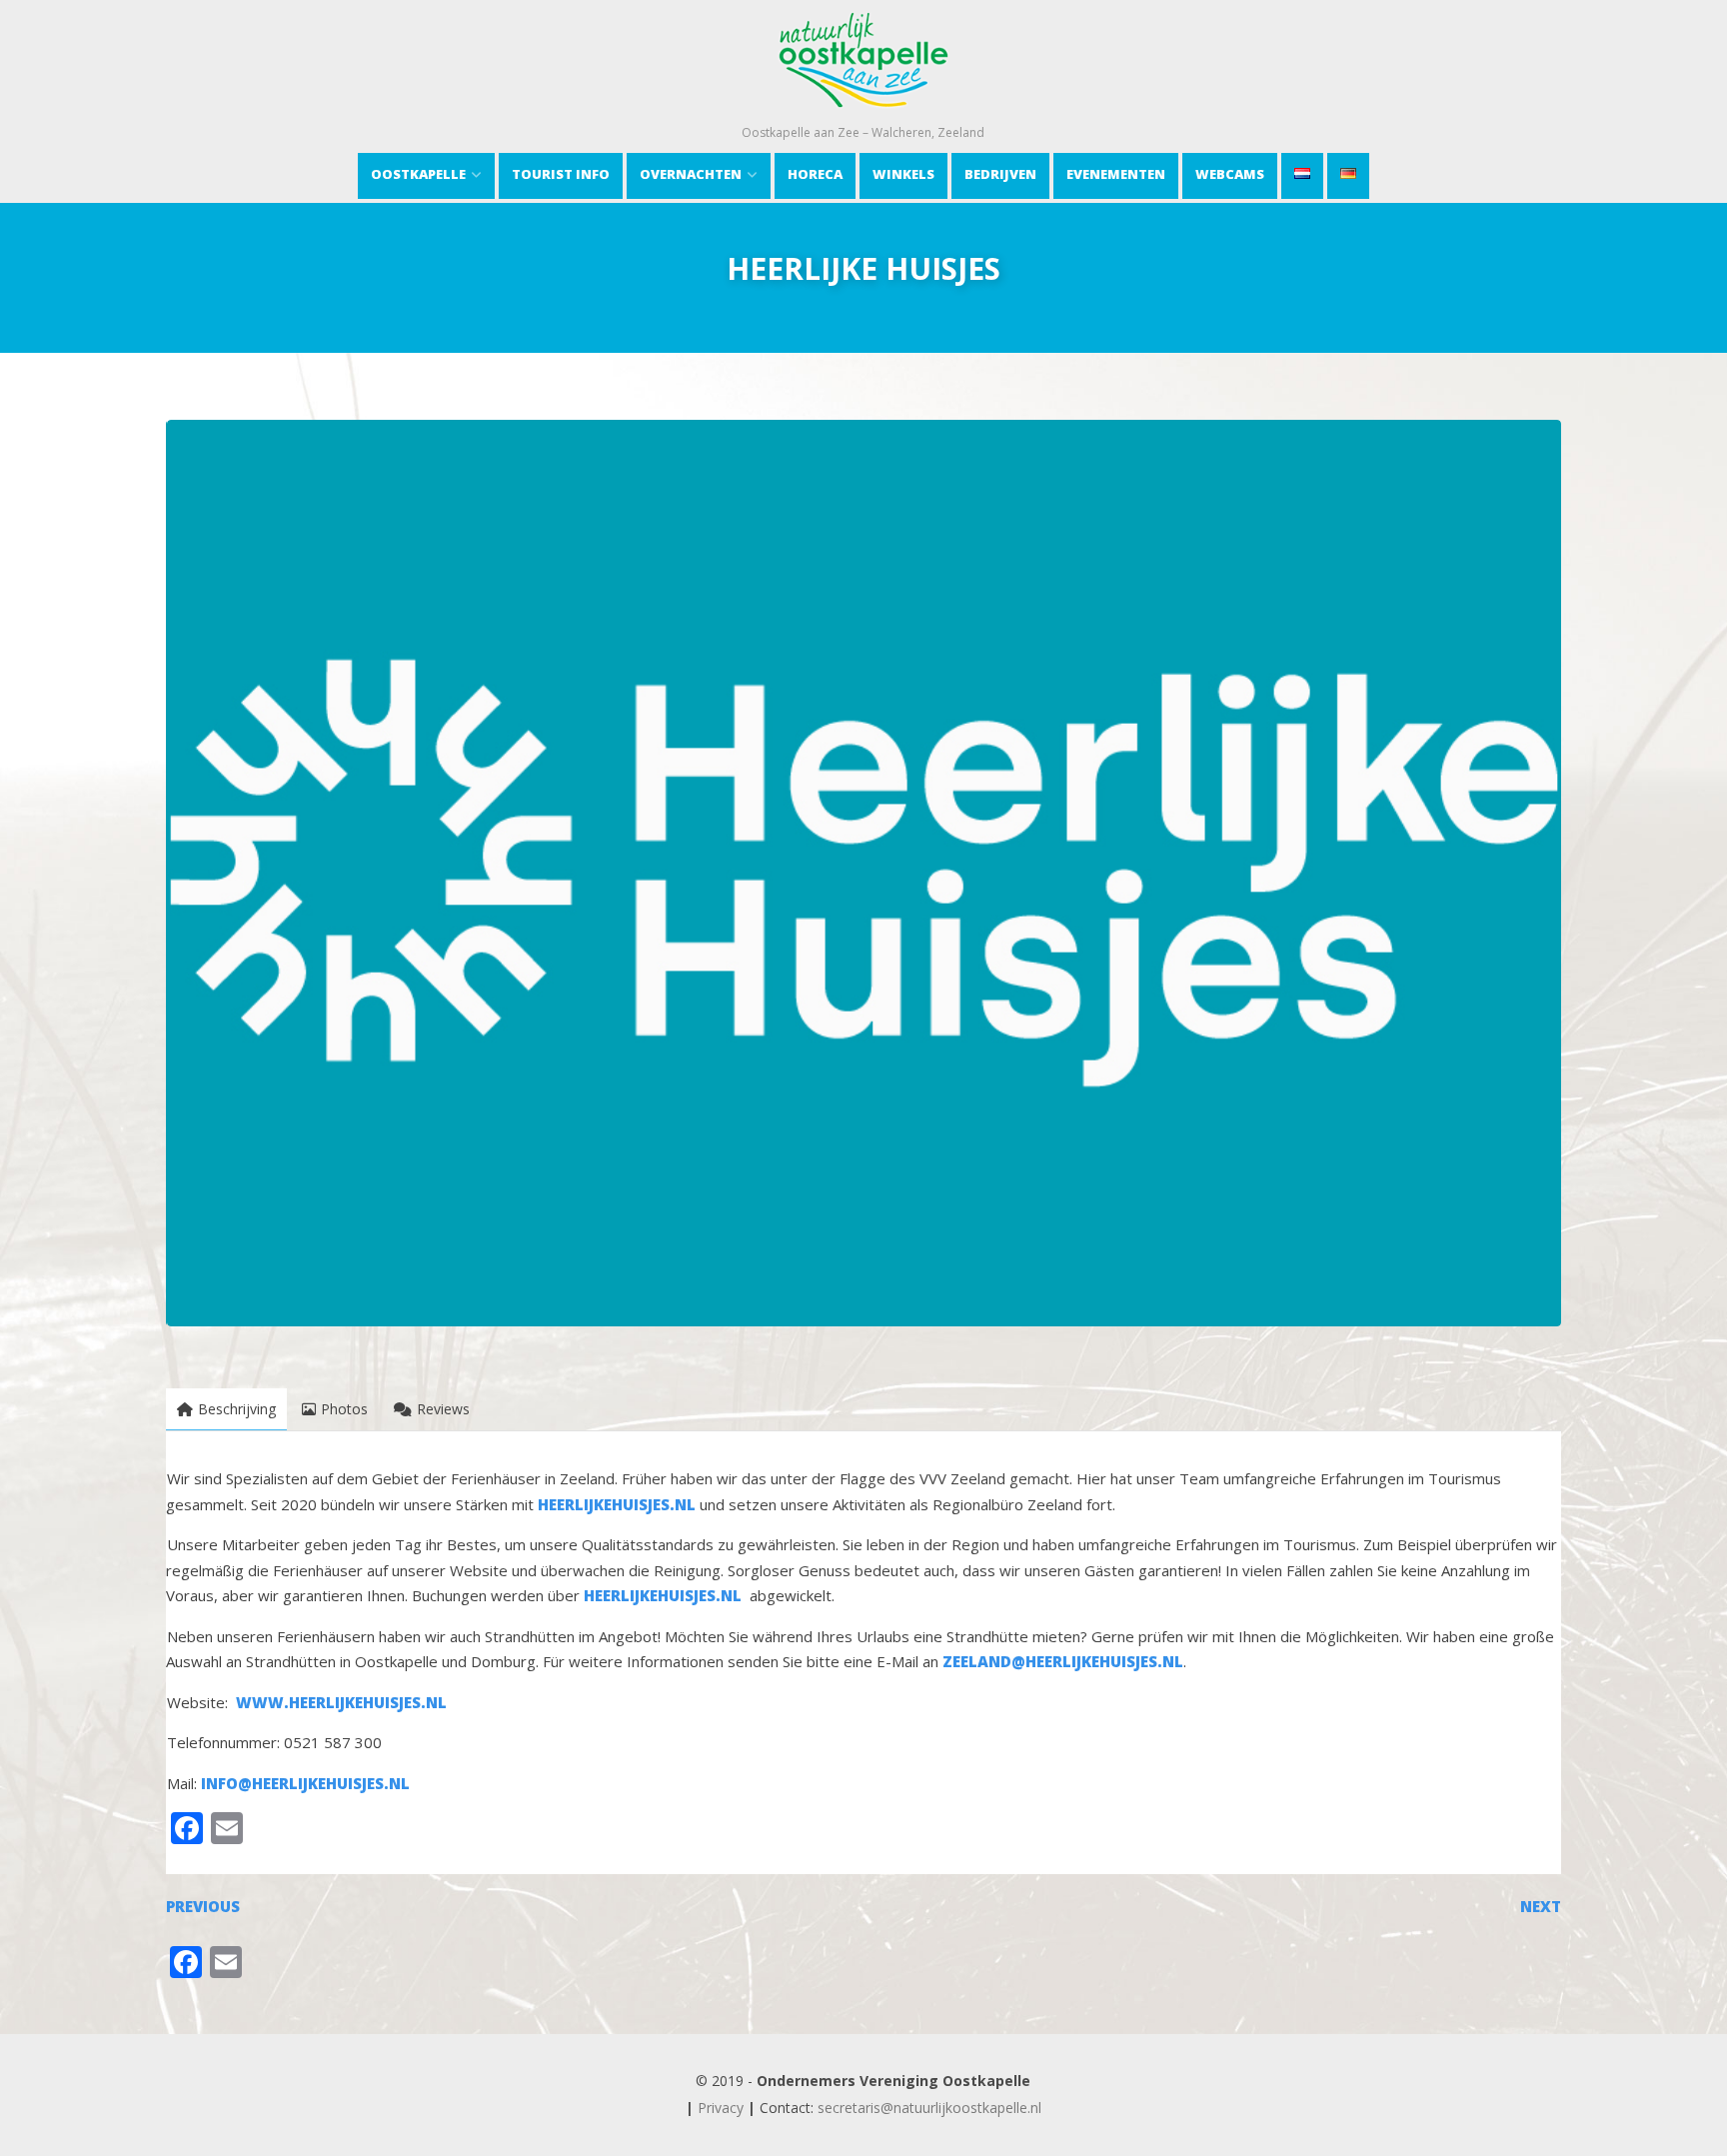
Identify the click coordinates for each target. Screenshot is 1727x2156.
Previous (203, 1906)
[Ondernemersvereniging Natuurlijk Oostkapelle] (863, 114)
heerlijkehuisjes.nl (617, 1504)
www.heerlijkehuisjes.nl (341, 1702)
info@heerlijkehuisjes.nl (305, 1783)
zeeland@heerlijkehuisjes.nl (1063, 1661)
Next (1541, 1906)
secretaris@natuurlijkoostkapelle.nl (929, 2108)
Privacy (721, 2108)
